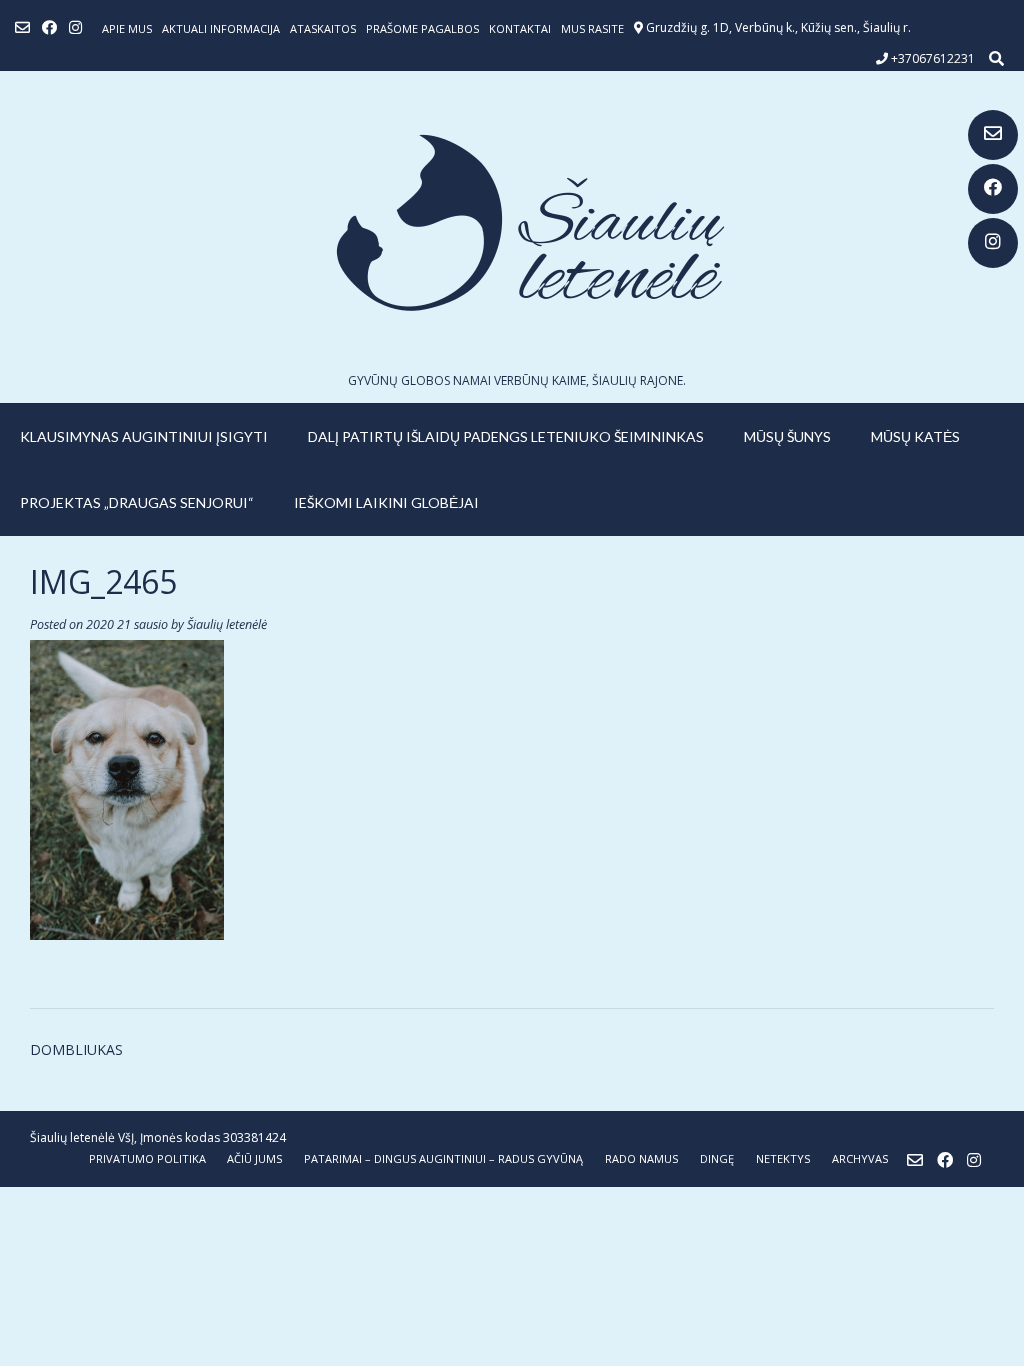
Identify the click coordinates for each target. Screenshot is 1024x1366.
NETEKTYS (783, 1158)
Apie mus (127, 28)
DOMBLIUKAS (76, 1049)
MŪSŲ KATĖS (915, 436)
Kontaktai (520, 28)
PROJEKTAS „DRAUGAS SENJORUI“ (137, 502)
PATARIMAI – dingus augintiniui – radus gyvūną (443, 1158)
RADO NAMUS (641, 1158)
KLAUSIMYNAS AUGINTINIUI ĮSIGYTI (144, 436)
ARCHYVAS (860, 1158)
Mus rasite (592, 28)
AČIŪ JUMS (254, 1158)
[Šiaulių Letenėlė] (512, 222)
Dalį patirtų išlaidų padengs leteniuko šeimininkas (506, 436)
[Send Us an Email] (993, 135)
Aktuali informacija (221, 28)
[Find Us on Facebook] (993, 189)
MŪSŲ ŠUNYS (787, 436)
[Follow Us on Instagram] (993, 243)
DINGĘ (717, 1158)
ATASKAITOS (323, 28)
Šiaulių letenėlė (227, 624)
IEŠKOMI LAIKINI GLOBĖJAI (386, 502)
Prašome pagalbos (422, 28)
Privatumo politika (147, 1158)
